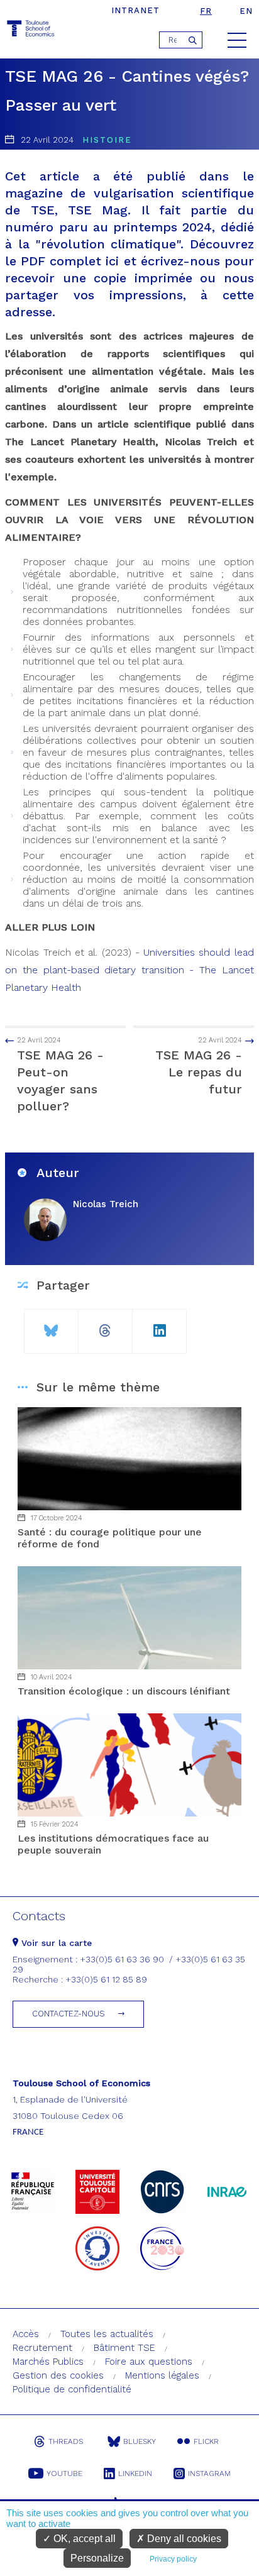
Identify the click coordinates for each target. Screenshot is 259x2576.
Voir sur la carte (55, 1943)
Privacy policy (173, 2559)
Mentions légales (162, 2375)
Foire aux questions (149, 2362)
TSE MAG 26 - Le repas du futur (199, 1066)
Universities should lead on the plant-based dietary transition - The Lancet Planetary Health (129, 970)
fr (206, 11)
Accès (26, 2334)
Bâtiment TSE (124, 2348)
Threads (66, 2441)
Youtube (64, 2474)
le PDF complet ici (62, 261)
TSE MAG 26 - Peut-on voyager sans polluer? (60, 1075)
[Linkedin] (159, 1326)
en (246, 11)
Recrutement (42, 2348)
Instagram (209, 2474)
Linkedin (135, 2474)
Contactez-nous (69, 2014)
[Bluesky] (51, 1326)
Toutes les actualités (107, 2334)
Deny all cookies (183, 2539)
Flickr (206, 2441)
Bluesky (140, 2441)
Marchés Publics (48, 2362)
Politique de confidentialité (72, 2389)
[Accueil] (31, 30)
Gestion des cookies (58, 2375)
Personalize (97, 2558)
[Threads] (105, 1326)
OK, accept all (83, 2539)
